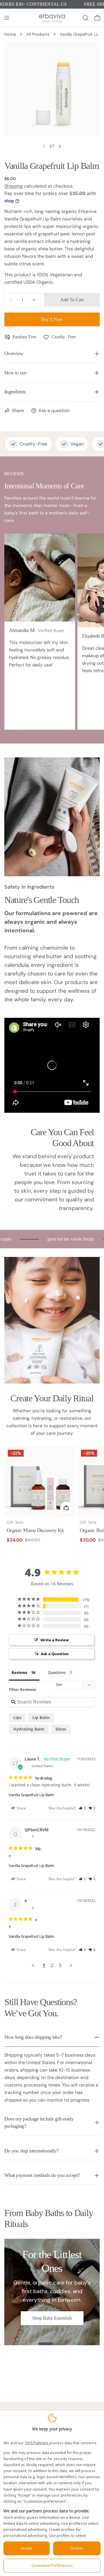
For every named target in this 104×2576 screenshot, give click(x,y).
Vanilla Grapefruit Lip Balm (31, 1795)
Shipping (14, 186)
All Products (38, 34)
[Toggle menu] (7, 18)
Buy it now (52, 319)
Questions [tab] (57, 1672)
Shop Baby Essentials (52, 2318)
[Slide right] (60, 146)
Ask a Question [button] (55, 1654)
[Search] (86, 18)
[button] (82, 1808)
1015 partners (37, 2443)
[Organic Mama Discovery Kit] (40, 1482)
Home (10, 34)
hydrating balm (29, 1729)
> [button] (71, 1965)
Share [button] (21, 1808)
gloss (61, 1729)
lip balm (41, 1717)
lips (17, 1717)
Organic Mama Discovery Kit (35, 1530)
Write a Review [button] (55, 1640)
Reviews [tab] (19, 1672)
